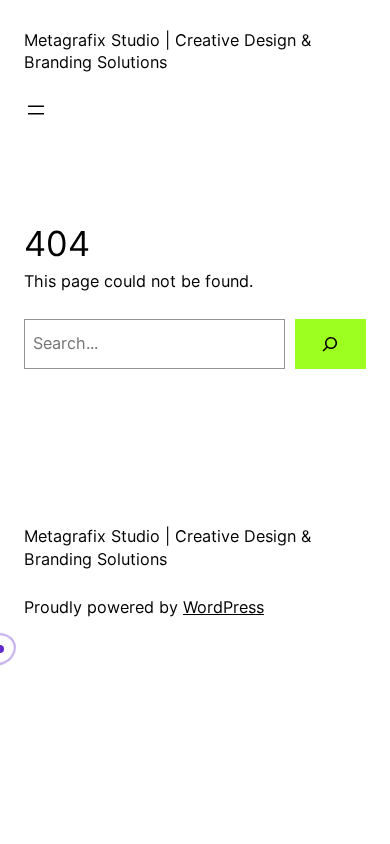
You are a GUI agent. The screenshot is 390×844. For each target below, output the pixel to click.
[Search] (330, 344)
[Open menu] (36, 110)
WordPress (223, 607)
